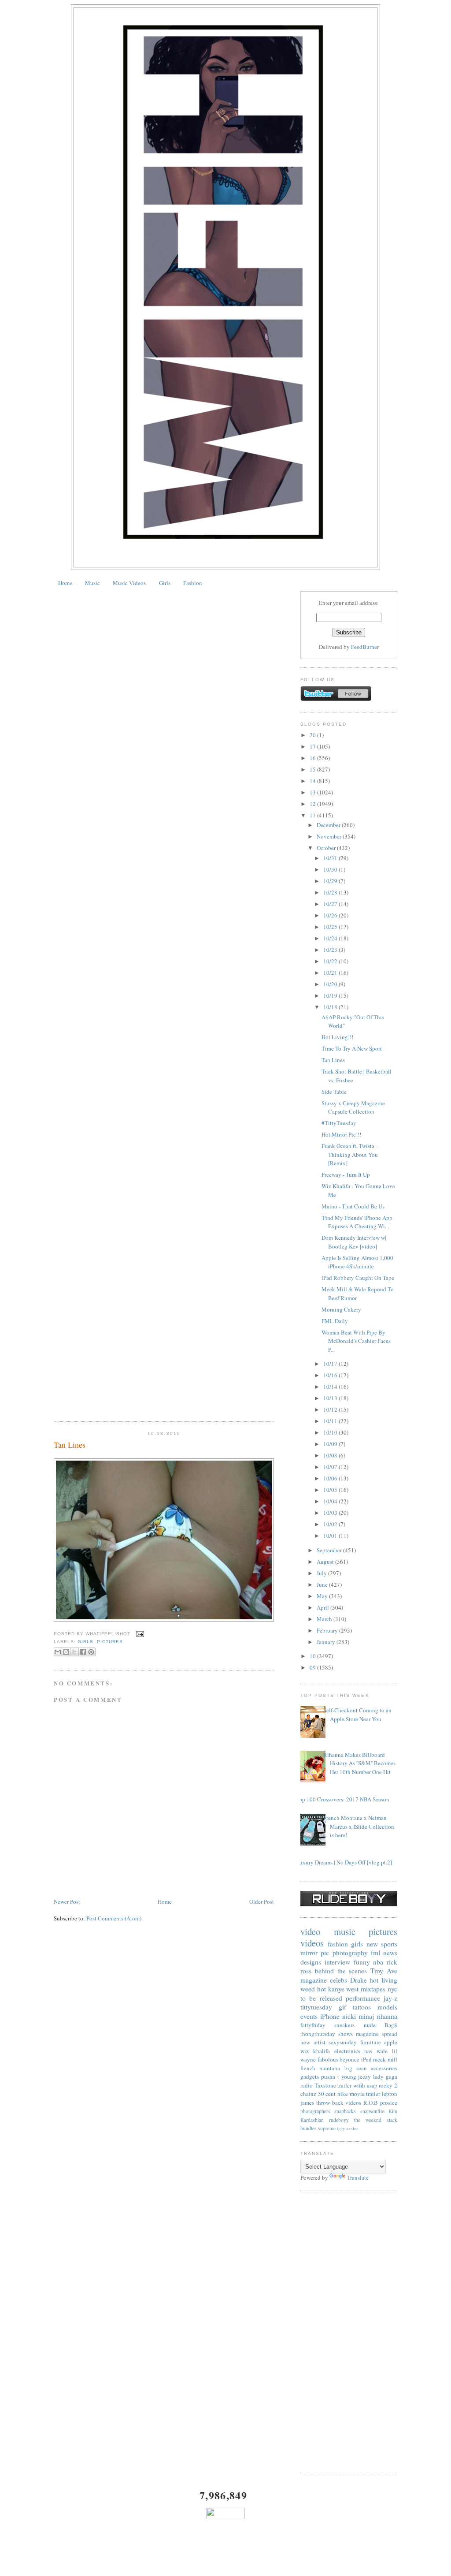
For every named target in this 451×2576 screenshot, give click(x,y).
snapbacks (345, 2111)
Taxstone (325, 2085)
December (329, 825)
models (387, 2007)
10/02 (331, 1524)
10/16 (331, 1375)
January (327, 1642)
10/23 (331, 950)
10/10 (331, 1432)
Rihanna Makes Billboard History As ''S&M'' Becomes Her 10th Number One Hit (359, 1763)
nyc (392, 1989)
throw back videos (339, 2103)
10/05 (331, 1490)
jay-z (390, 1998)
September (330, 1550)
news (390, 1953)
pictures (110, 1642)
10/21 (331, 973)
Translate (358, 2177)
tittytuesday (316, 2007)
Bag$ (391, 2025)
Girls (165, 583)
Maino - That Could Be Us (353, 1206)
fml (375, 1953)
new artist (313, 2042)
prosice (389, 2103)
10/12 (331, 1409)
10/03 (331, 1513)
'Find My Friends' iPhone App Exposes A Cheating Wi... (357, 1222)
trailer (344, 2085)
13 (313, 792)
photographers (315, 2111)
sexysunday (343, 2042)
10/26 (331, 915)
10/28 (331, 892)
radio (307, 2085)
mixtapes (373, 1989)
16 (313, 758)
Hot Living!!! (337, 1037)
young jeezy (356, 2076)
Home (65, 583)
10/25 (331, 927)
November (330, 836)
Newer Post (67, 1901)
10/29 (331, 881)
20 (313, 735)
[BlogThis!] (66, 1652)
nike (343, 2094)
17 (313, 746)
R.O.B (371, 2103)
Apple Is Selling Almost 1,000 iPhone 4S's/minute (357, 1262)
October (327, 848)
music (345, 1931)
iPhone (330, 2016)
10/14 (331, 1387)
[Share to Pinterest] (91, 1652)
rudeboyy (339, 2120)
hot (322, 1989)
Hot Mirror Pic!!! (341, 1134)
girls (85, 1642)
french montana (320, 2068)
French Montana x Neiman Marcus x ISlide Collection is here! (359, 1826)
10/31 (331, 858)
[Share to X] (74, 1652)
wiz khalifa (315, 2051)
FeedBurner (365, 647)
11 (313, 815)
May (323, 1596)
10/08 (331, 1455)
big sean (356, 2068)
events (309, 2016)
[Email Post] (139, 1634)
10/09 (331, 1444)
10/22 (331, 961)
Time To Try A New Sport (352, 1048)
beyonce (349, 2059)
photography (350, 1953)
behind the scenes (341, 1971)
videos (312, 1943)
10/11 (331, 1421)
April (323, 1607)
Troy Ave (384, 1971)
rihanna (387, 2016)
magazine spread (377, 2034)
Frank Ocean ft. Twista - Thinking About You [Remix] (350, 1154)
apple (391, 2042)
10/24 (331, 938)
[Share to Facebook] (83, 1652)
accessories (384, 2068)
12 (313, 804)
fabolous (328, 2059)
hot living (383, 1980)
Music (92, 583)
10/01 (331, 1536)
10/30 (331, 869)
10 (313, 1656)
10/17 (331, 1364)
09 (313, 1667)
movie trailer (365, 2094)
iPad (366, 2059)
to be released (321, 1998)
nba (378, 1962)
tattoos (362, 2007)
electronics (347, 2051)
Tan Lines (70, 1445)
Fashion (193, 583)
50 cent (327, 2094)
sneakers (344, 2025)
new (372, 1944)
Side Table (334, 1092)
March (325, 1619)
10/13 (331, 1398)
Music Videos (129, 583)
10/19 (331, 995)
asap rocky (380, 2085)
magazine (314, 1980)
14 (313, 781)
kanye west (344, 1989)
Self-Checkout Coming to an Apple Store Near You (357, 1715)
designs (311, 1962)
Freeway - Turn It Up (346, 1174)
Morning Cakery (341, 1309)
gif (342, 2007)
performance (363, 1998)
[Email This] (58, 1652)
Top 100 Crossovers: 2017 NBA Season (343, 1799)
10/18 (331, 1007)
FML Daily (335, 1321)
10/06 (331, 1478)
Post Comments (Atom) (114, 1918)
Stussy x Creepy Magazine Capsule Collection (353, 1107)
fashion (338, 1944)
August (326, 1562)
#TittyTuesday (339, 1123)
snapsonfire (372, 2111)
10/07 (331, 1467)
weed (308, 1989)
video (310, 1931)
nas (368, 2051)
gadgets (310, 2076)
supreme (327, 2128)
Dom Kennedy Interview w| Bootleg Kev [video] (354, 1242)
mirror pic (315, 1953)
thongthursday (318, 2034)
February (328, 1630)
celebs (338, 1980)
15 (313, 769)
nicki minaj (358, 2016)
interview (337, 1962)
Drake (359, 1980)
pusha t (330, 2076)
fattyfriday (313, 2025)
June (323, 1584)
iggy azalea (348, 2129)
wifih (359, 2085)
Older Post (262, 1901)
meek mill (385, 2059)
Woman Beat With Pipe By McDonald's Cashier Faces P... (356, 1341)
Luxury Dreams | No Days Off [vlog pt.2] (344, 1862)
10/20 (331, 984)
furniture (371, 2042)
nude (370, 2025)
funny (362, 1962)
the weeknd (368, 2120)
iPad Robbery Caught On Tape (358, 1278)
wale (382, 2051)
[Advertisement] (349, 2332)
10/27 (331, 904)
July (322, 1573)
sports (389, 1944)
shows (346, 2034)
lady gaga (385, 2076)
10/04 (331, 1501)
